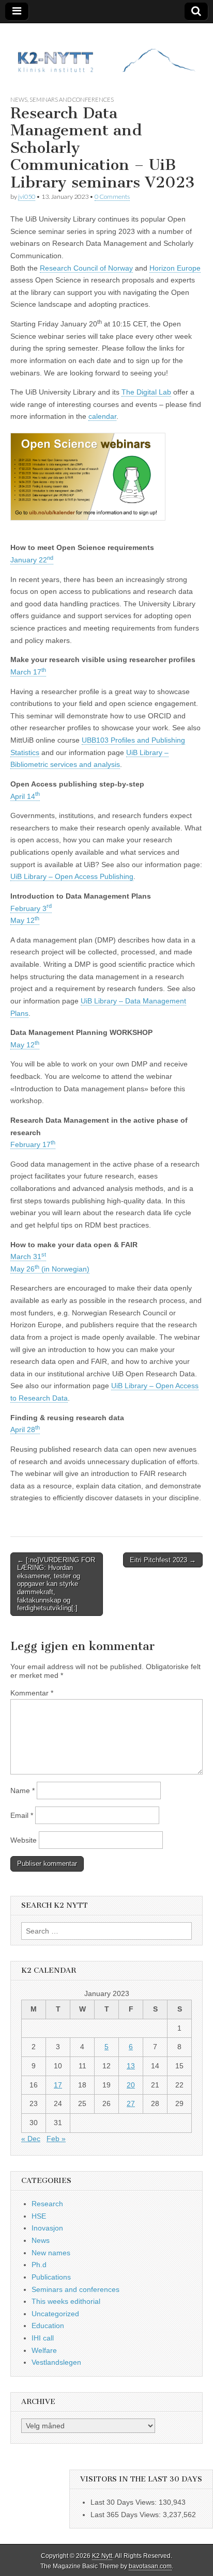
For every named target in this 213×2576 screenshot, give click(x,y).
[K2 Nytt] (106, 51)
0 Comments (112, 197)
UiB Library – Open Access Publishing (72, 876)
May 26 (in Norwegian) (50, 1269)
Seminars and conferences (72, 99)
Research (47, 2204)
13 (131, 2066)
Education (48, 2326)
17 (58, 2085)
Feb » (56, 2139)
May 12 (25, 920)
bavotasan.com (150, 2566)
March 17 (28, 672)
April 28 (25, 1430)
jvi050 (27, 197)
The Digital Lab (146, 392)
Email (22, 1815)
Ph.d (39, 2265)
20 (131, 2085)
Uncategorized (55, 2314)
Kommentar (32, 1693)
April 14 (25, 796)
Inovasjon (47, 2228)
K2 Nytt (102, 2556)
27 (131, 2103)
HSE (39, 2216)
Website (24, 1840)
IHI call (43, 2338)
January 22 (32, 560)
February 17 (33, 1144)
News (19, 99)
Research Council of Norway (86, 268)
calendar (102, 416)
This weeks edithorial (66, 2301)
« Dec (31, 2139)
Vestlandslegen (56, 2362)
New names (51, 2253)
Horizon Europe (175, 268)
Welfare (44, 2350)
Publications (51, 2277)
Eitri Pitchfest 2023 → (163, 1560)
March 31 (28, 1256)
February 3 (31, 908)
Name (22, 1790)
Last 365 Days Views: (127, 2515)
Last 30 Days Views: (125, 2502)
